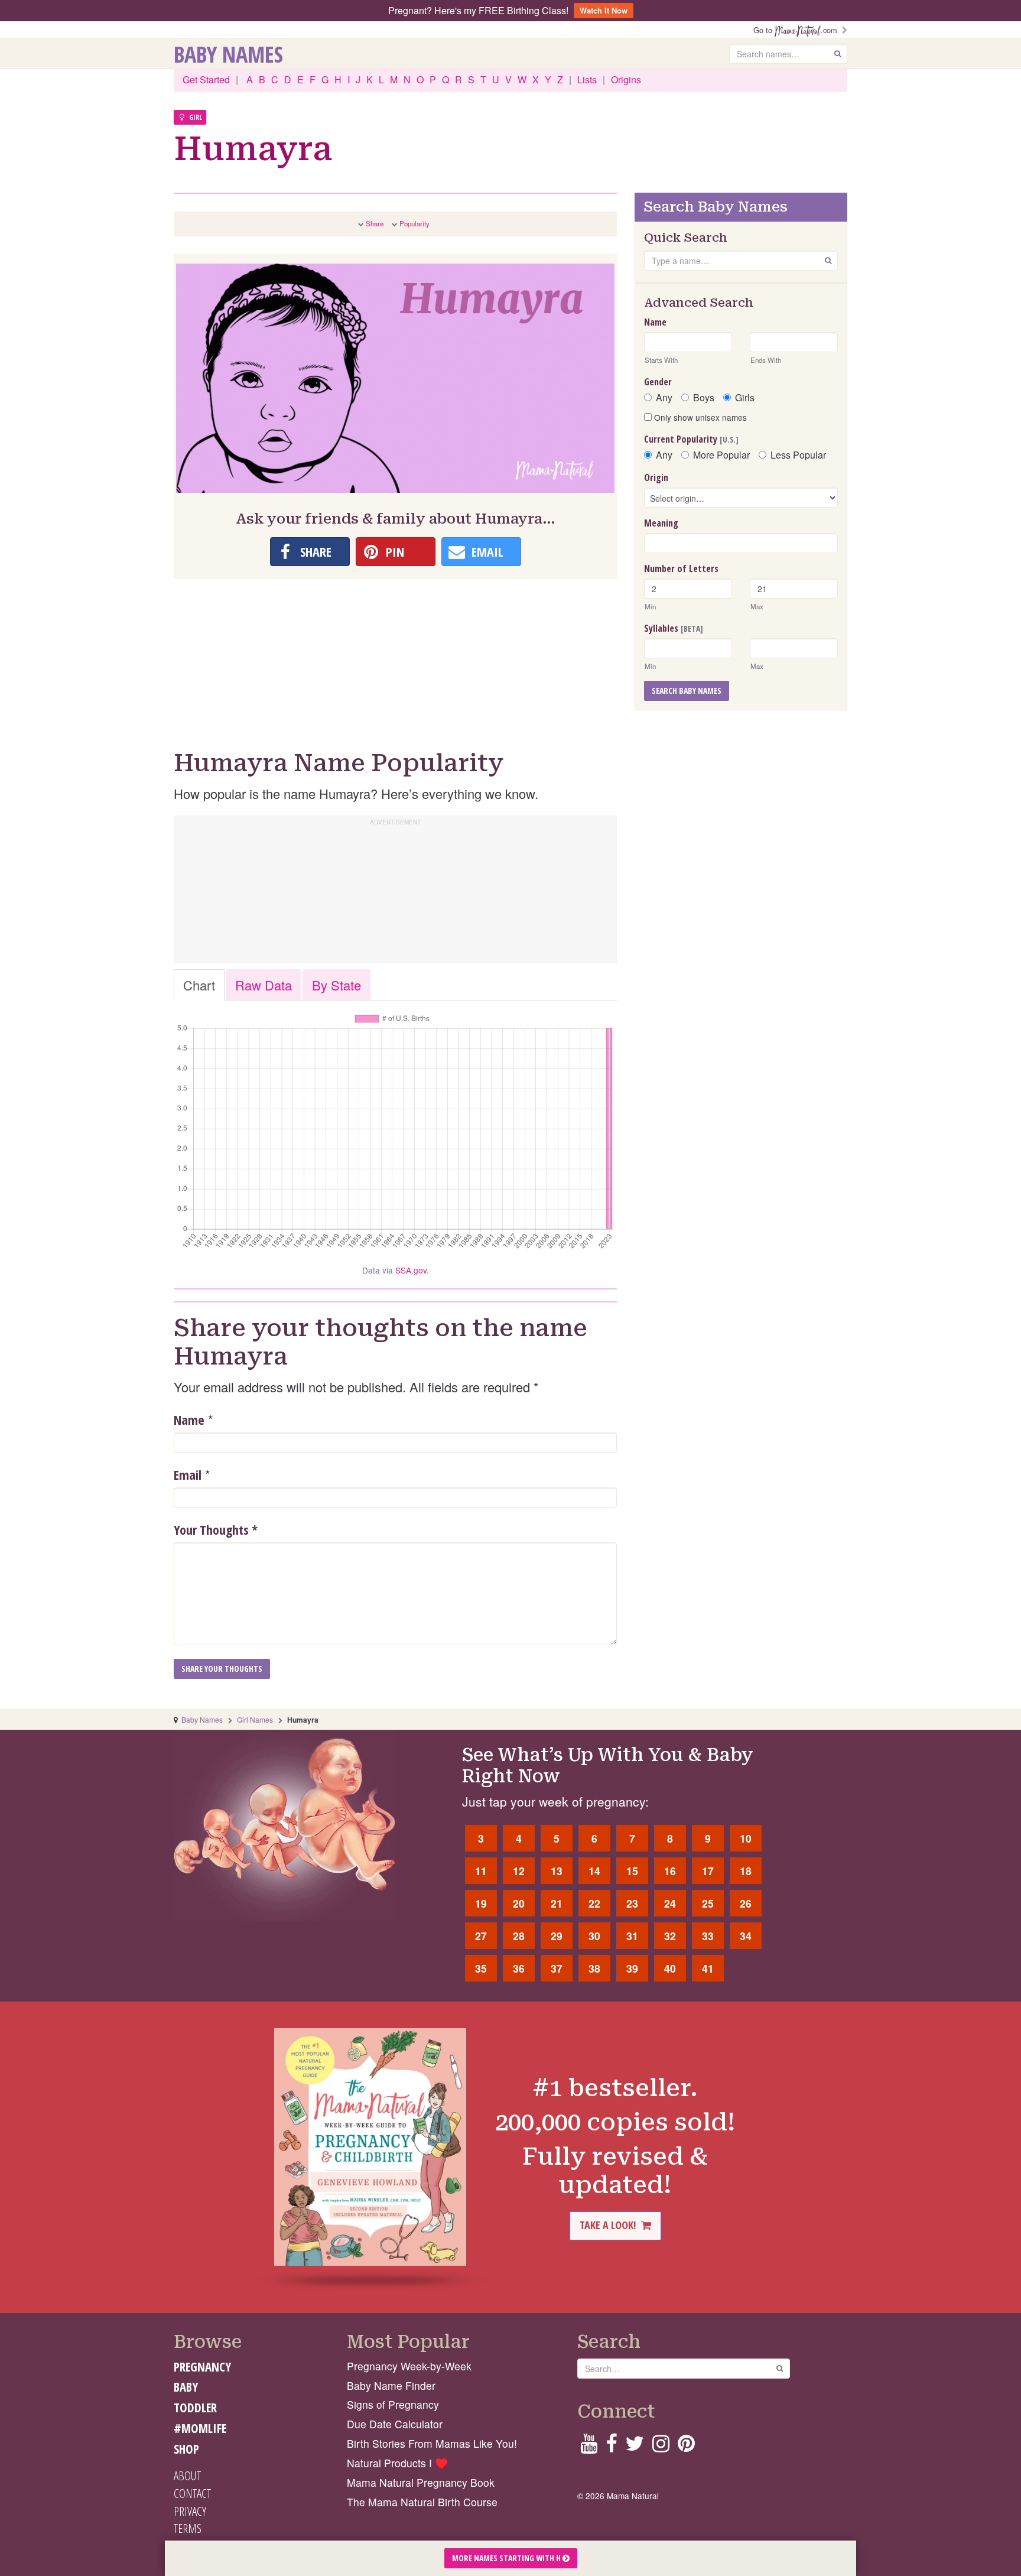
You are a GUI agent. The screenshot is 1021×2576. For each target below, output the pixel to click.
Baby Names (228, 54)
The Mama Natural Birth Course (422, 2502)
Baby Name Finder (391, 2385)
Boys (704, 398)
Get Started (206, 79)
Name (189, 1419)
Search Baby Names (687, 691)
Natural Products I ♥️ (397, 2463)
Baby (186, 2387)
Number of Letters (681, 569)
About (187, 2476)
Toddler (195, 2408)
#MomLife (200, 2428)
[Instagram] (661, 2447)
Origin (656, 477)
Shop (186, 2449)
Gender (658, 382)
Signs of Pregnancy (393, 2404)
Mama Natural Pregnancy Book (421, 2482)
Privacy (190, 2511)
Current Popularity (691, 439)
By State (336, 985)
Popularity (414, 223)
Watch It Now (604, 10)
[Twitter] (635, 2447)
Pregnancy (202, 2367)
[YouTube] (589, 2447)
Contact (192, 2493)
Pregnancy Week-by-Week (409, 2366)
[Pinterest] (686, 2447)
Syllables (674, 628)
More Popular (721, 455)
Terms (188, 2528)
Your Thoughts (216, 1529)
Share (375, 223)
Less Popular (798, 455)
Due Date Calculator (395, 2424)
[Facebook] (611, 2447)
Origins (626, 79)
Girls (745, 398)
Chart (199, 985)
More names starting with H (507, 2558)
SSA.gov (411, 1270)
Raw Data (264, 985)
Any (664, 398)
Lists (587, 79)
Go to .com (798, 30)
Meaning (661, 523)
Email (188, 1474)
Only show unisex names (699, 417)
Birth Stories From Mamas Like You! (432, 2443)
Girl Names (255, 1719)
